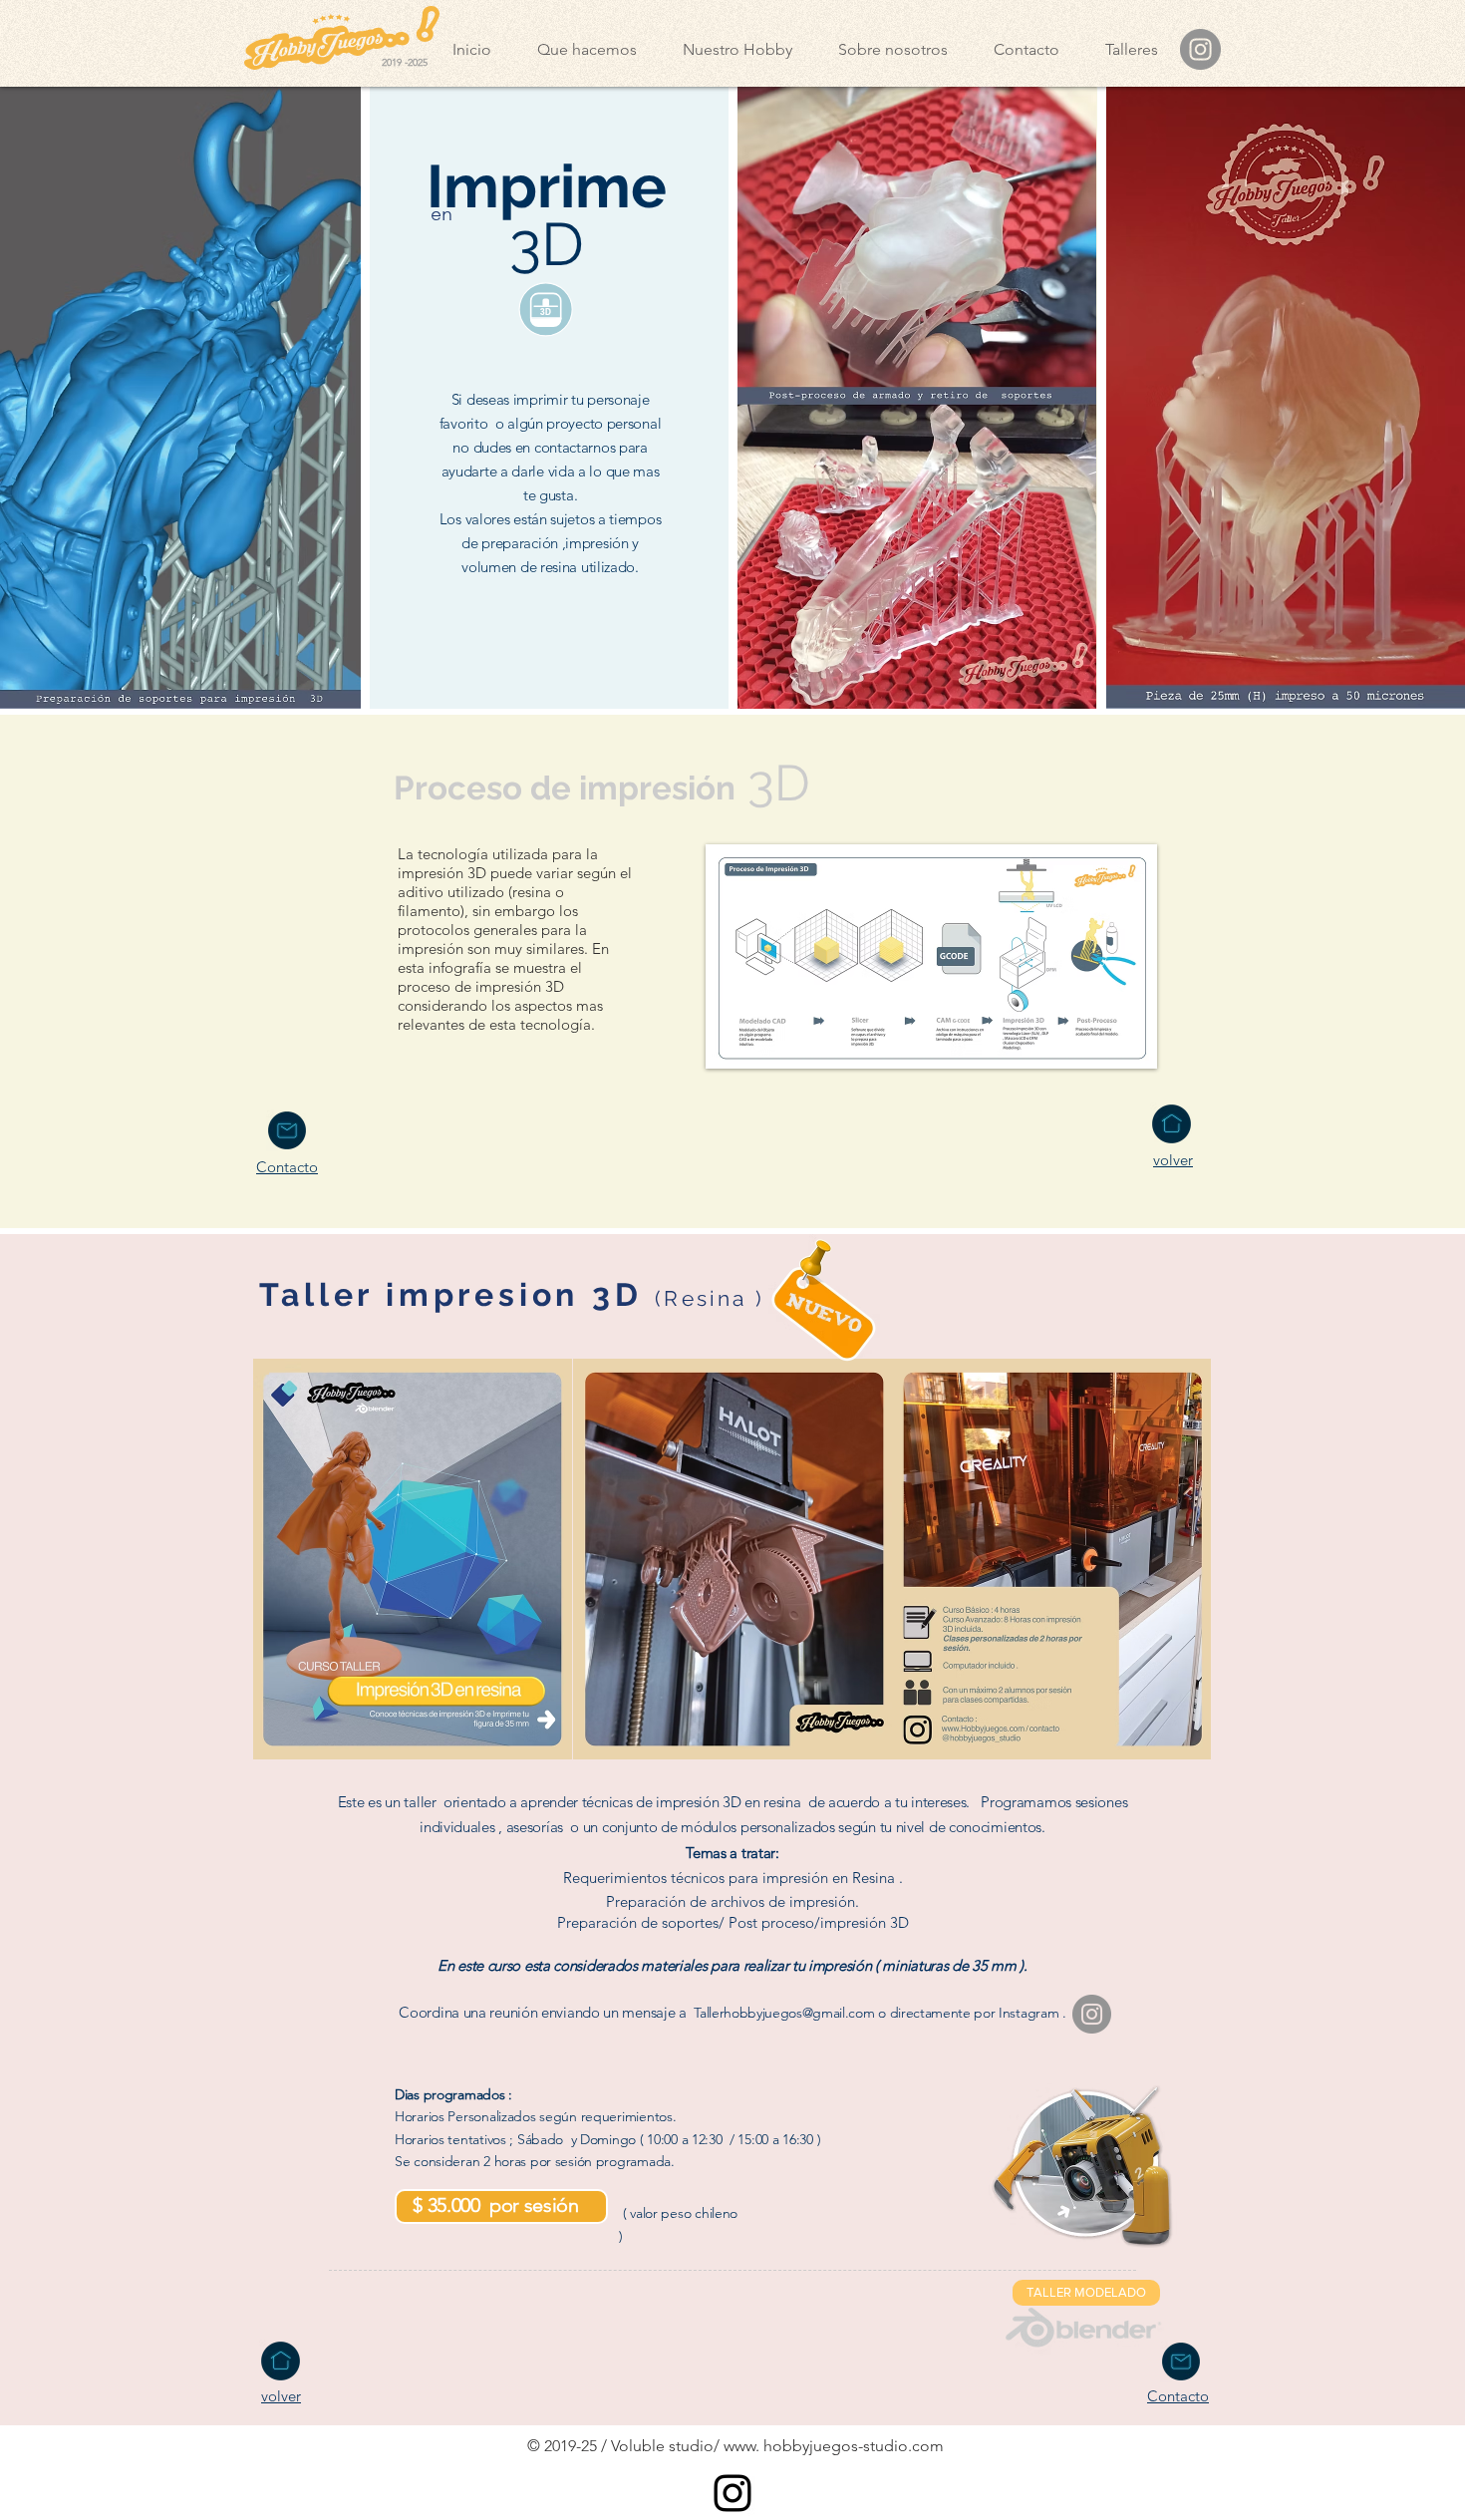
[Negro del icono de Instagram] (732, 2493)
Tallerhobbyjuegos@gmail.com (784, 2013)
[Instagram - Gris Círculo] (1200, 49)
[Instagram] (1092, 2014)
